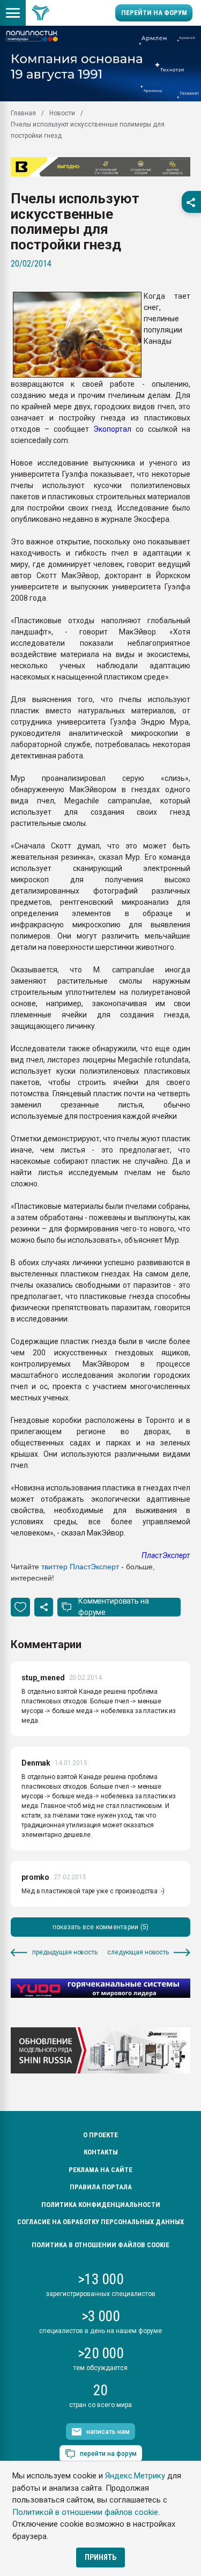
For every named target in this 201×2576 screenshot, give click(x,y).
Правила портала (101, 2187)
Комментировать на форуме (114, 1607)
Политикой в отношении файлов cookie (85, 2512)
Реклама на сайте (100, 2170)
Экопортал (112, 429)
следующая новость (138, 1952)
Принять (100, 2557)
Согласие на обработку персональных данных (100, 2222)
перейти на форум (108, 2454)
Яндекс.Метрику (135, 2476)
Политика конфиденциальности (101, 2205)
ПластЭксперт (166, 1555)
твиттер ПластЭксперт (80, 1567)
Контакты (101, 2152)
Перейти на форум (154, 13)
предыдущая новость (65, 1952)
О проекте (100, 2135)
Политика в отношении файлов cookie (100, 2245)
